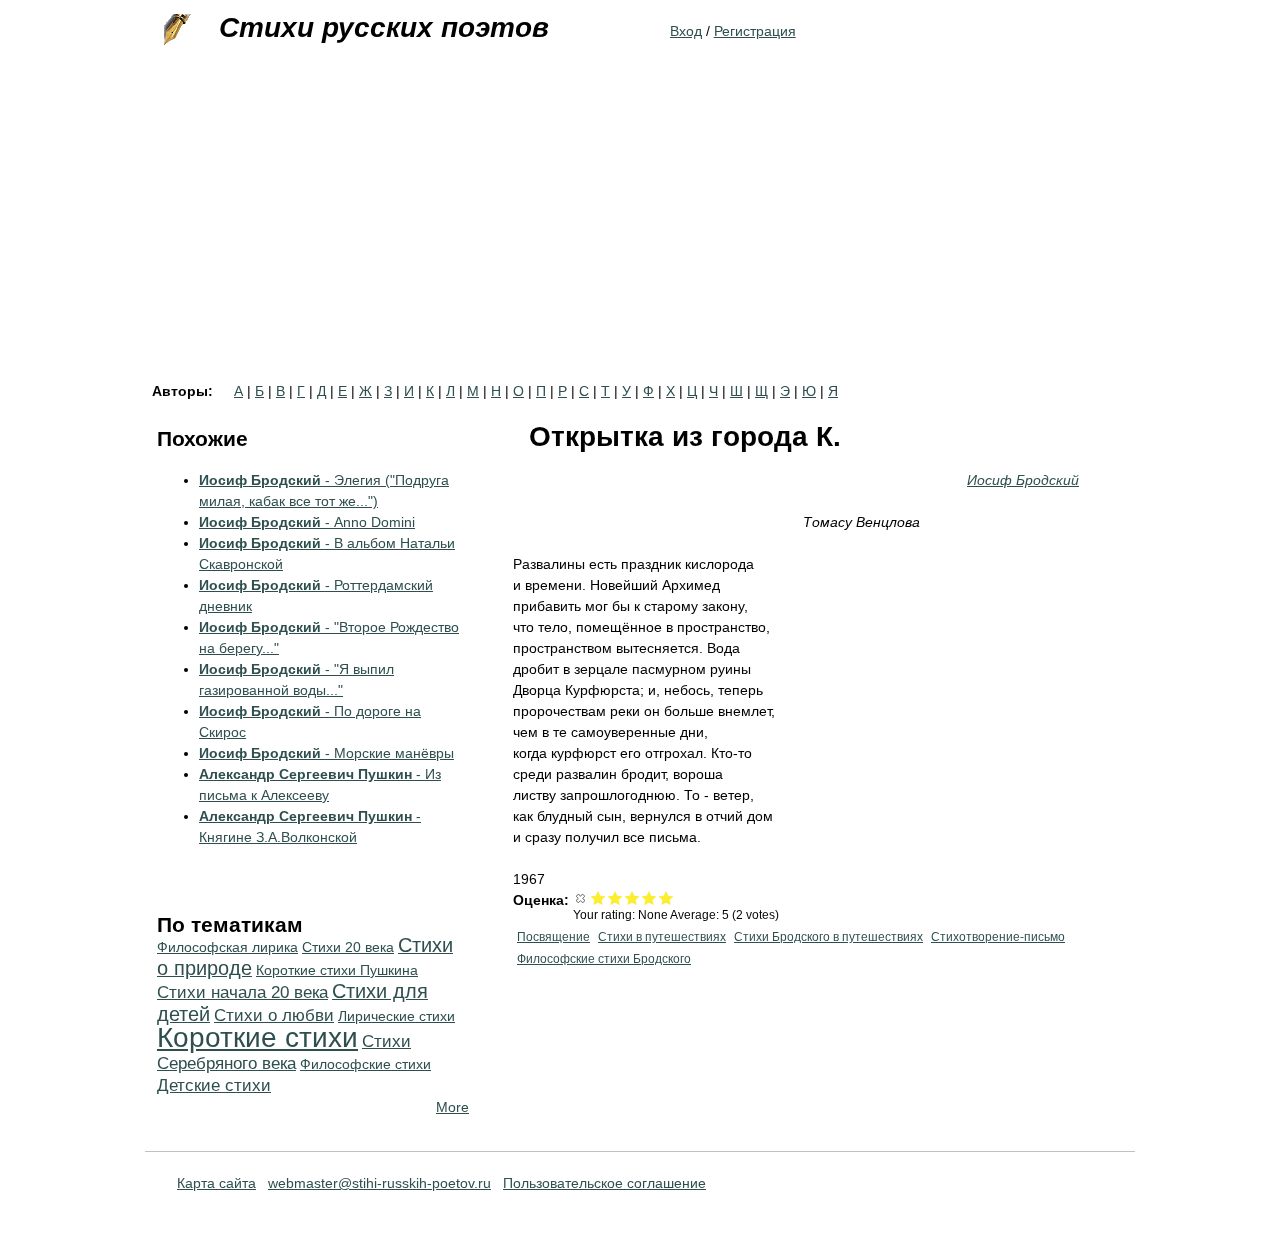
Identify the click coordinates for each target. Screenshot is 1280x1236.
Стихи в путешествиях (662, 937)
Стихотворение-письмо (998, 937)
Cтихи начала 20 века (242, 992)
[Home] (175, 30)
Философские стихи (365, 1064)
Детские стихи (214, 1085)
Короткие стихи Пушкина (337, 970)
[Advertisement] (640, 234)
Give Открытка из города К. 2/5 (615, 897)
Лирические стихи (396, 1016)
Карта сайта (216, 1183)
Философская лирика (227, 947)
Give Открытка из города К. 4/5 (649, 897)
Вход (686, 31)
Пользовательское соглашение (604, 1183)
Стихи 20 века (348, 947)
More (452, 1107)
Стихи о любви (274, 1015)
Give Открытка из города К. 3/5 (632, 897)
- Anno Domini (307, 522)
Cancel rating (581, 897)
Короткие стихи (257, 1037)
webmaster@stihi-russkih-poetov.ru (379, 1183)
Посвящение (553, 937)
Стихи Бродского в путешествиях (828, 937)
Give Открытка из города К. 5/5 (666, 897)
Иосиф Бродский (1023, 480)
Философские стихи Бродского (604, 959)
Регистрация (755, 31)
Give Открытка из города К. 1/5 (598, 897)
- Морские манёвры (326, 753)
